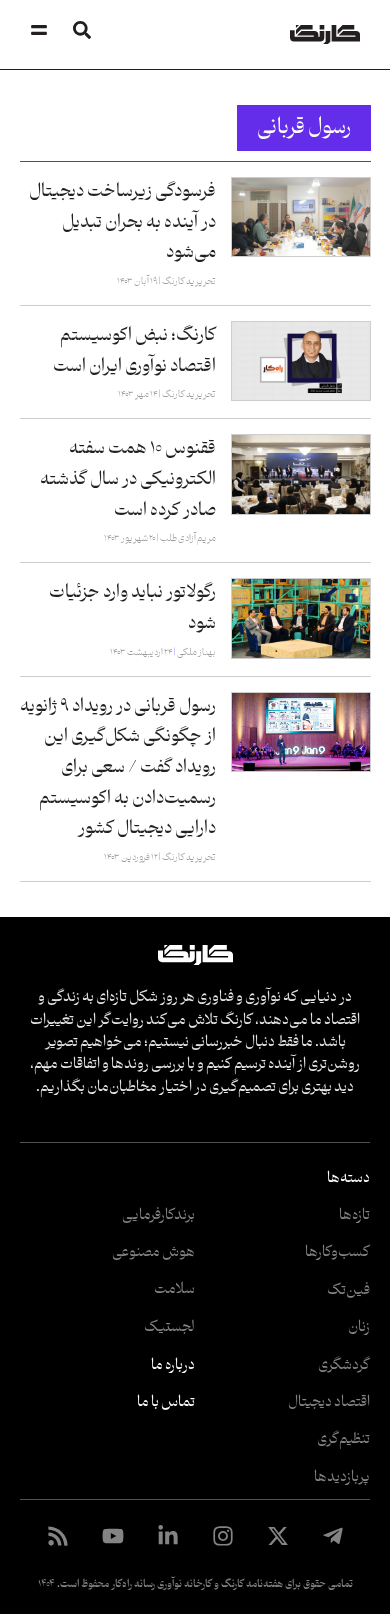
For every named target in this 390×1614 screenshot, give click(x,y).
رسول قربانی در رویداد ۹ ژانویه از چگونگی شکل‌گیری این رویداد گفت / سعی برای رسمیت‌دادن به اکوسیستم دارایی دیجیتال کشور (118, 767)
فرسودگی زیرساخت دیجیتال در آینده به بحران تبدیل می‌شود (122, 222)
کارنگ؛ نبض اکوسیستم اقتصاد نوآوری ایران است (134, 351)
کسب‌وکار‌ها (337, 1252)
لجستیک (169, 1327)
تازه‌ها (354, 1215)
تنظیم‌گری (343, 1439)
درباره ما (173, 1365)
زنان (359, 1327)
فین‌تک (348, 1290)
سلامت (174, 1289)
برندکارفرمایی (158, 1215)
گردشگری (344, 1365)
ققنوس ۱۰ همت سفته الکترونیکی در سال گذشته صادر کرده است (128, 479)
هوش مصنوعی (153, 1252)
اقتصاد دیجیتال (329, 1402)
